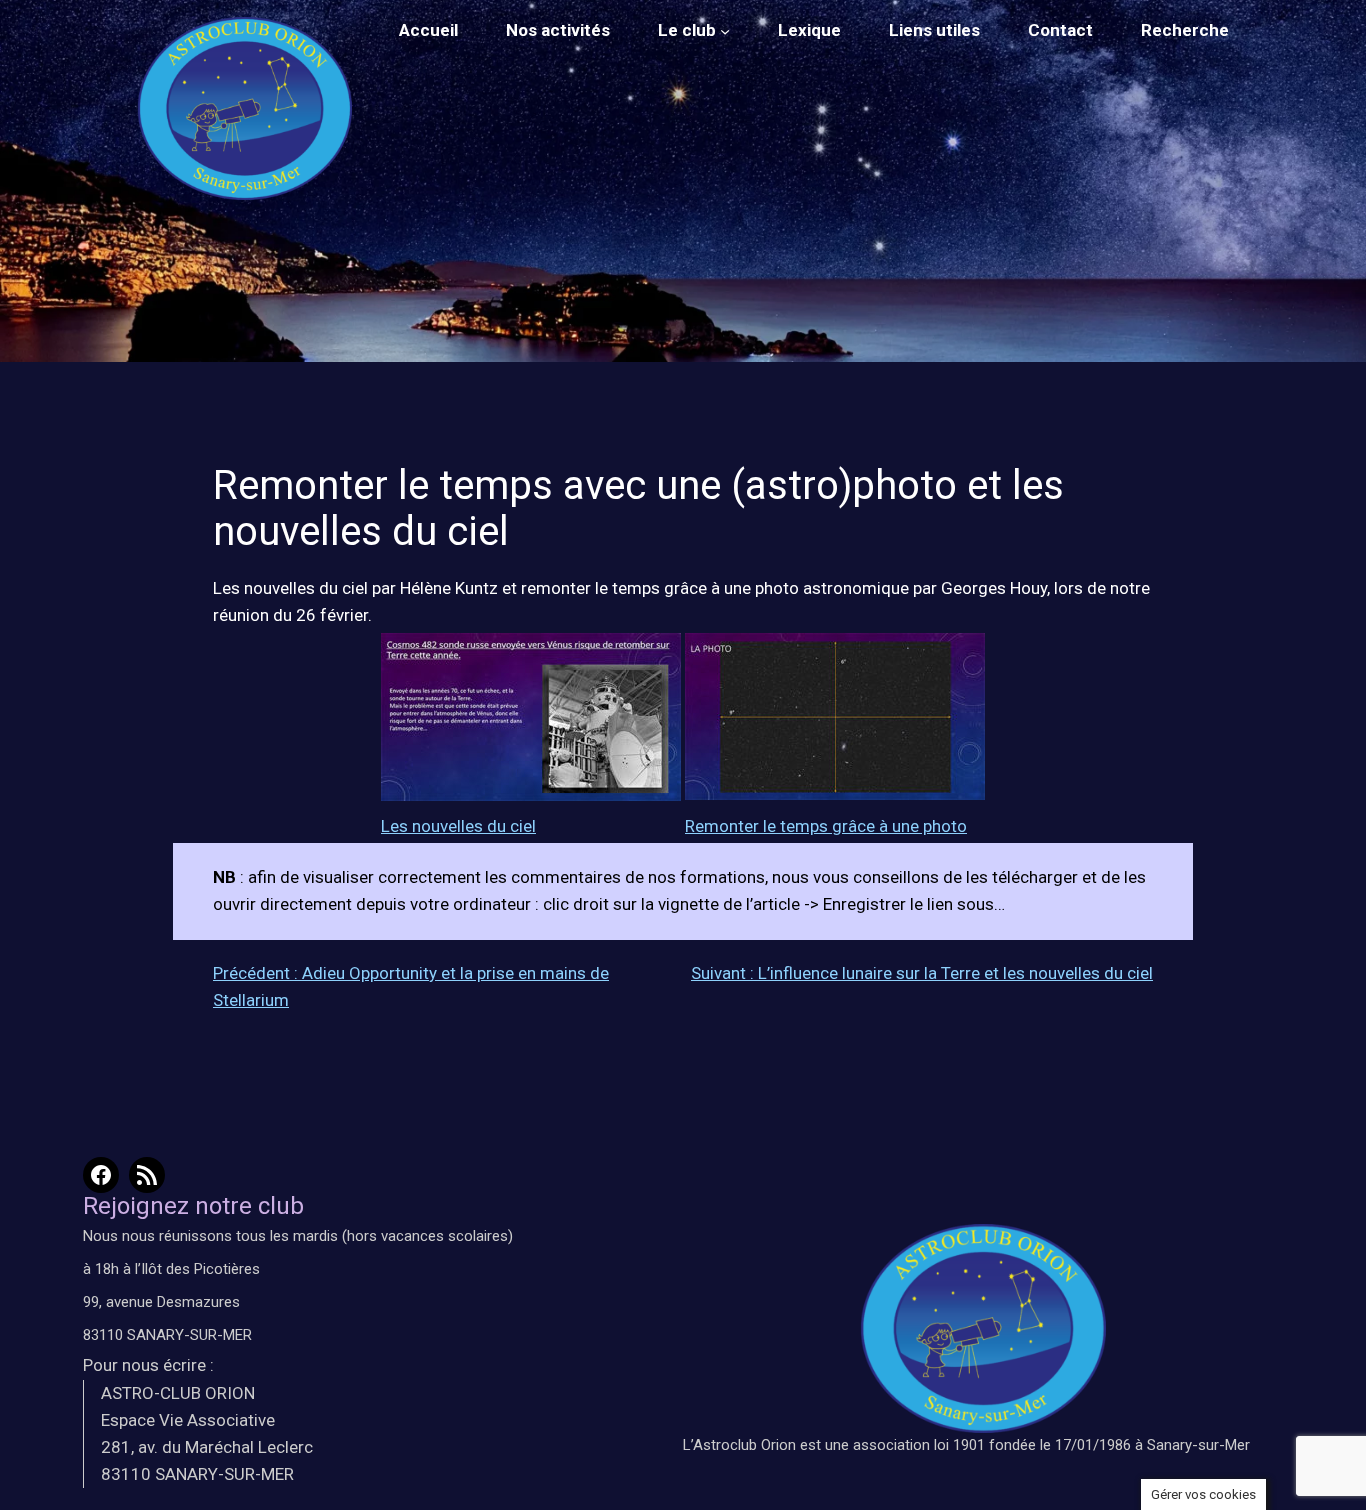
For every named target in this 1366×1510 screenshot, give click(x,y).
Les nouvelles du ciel (458, 826)
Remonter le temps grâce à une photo (826, 826)
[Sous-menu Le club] (725, 31)
